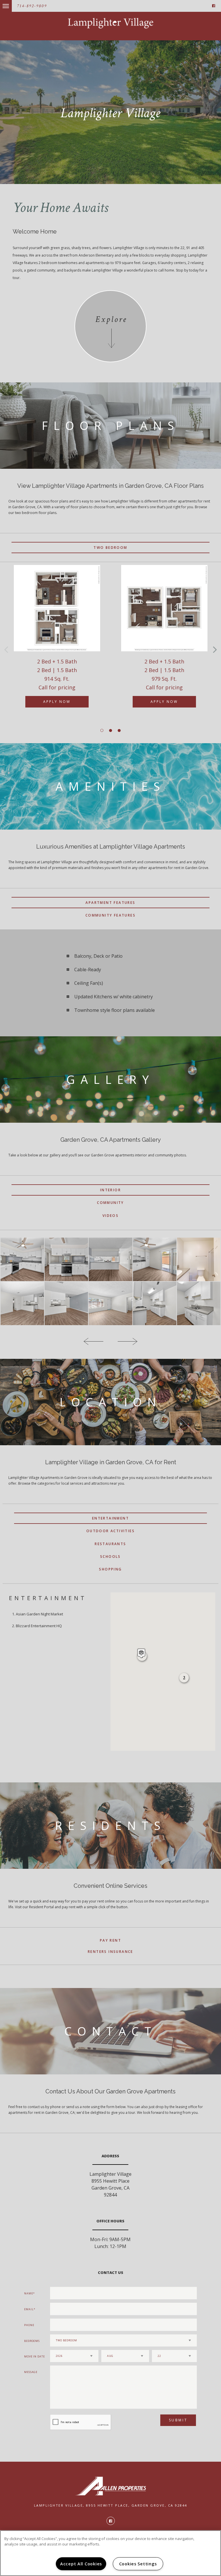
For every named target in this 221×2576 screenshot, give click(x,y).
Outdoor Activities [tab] (110, 1531)
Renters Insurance (110, 1952)
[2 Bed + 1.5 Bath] (57, 608)
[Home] (110, 23)
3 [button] (119, 731)
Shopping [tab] (110, 1569)
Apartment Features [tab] (110, 903)
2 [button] (110, 731)
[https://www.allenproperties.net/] (110, 2486)
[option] (57, 642)
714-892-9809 (32, 6)
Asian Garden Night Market (39, 1614)
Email (29, 2309)
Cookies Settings (138, 2564)
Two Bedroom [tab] (110, 548)
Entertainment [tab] (110, 1518)
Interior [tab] (110, 1190)
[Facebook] (214, 6)
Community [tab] (110, 1203)
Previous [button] (6, 649)
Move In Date (35, 2356)
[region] (110, 2553)
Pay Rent (110, 1940)
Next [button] (215, 649)
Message (31, 2372)
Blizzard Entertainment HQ (39, 1626)
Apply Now (57, 702)
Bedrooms (32, 2341)
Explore (111, 319)
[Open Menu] (1, 3)
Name (29, 2293)
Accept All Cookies (81, 2564)
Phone (29, 2325)
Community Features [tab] (110, 915)
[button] (141, 1653)
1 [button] (102, 731)
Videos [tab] (110, 1216)
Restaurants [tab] (110, 1544)
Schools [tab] (110, 1557)
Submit (178, 2420)
